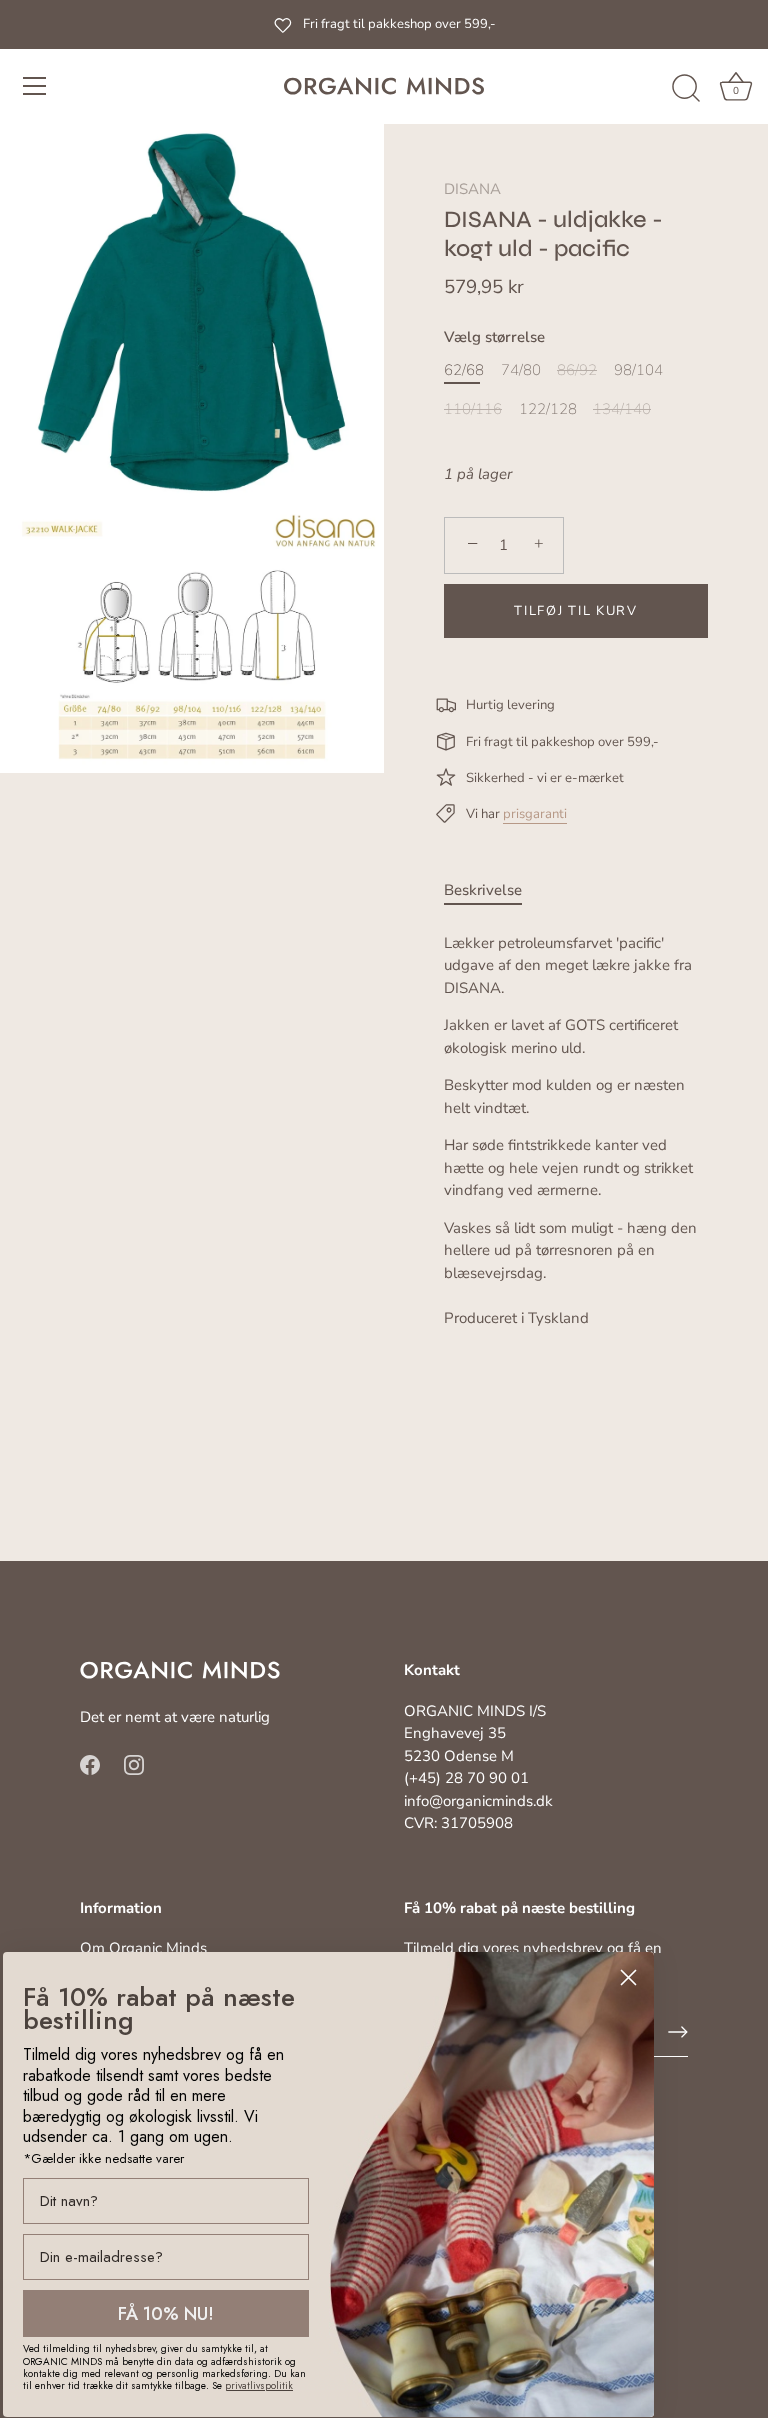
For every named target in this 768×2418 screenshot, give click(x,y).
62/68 (464, 370)
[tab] (493, 890)
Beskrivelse (483, 890)
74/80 (521, 370)
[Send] (678, 2032)
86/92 (577, 370)
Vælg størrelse (494, 337)
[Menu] (35, 86)
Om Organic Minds (143, 1948)
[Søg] (686, 89)
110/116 (473, 409)
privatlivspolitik (259, 2385)
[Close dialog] (628, 1977)
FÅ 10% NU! (166, 2314)
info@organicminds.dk (478, 1801)
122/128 (548, 409)
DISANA (472, 189)
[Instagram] (134, 1763)
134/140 (622, 409)
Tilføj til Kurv (575, 611)
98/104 (638, 370)
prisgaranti (535, 814)
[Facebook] (90, 1763)
